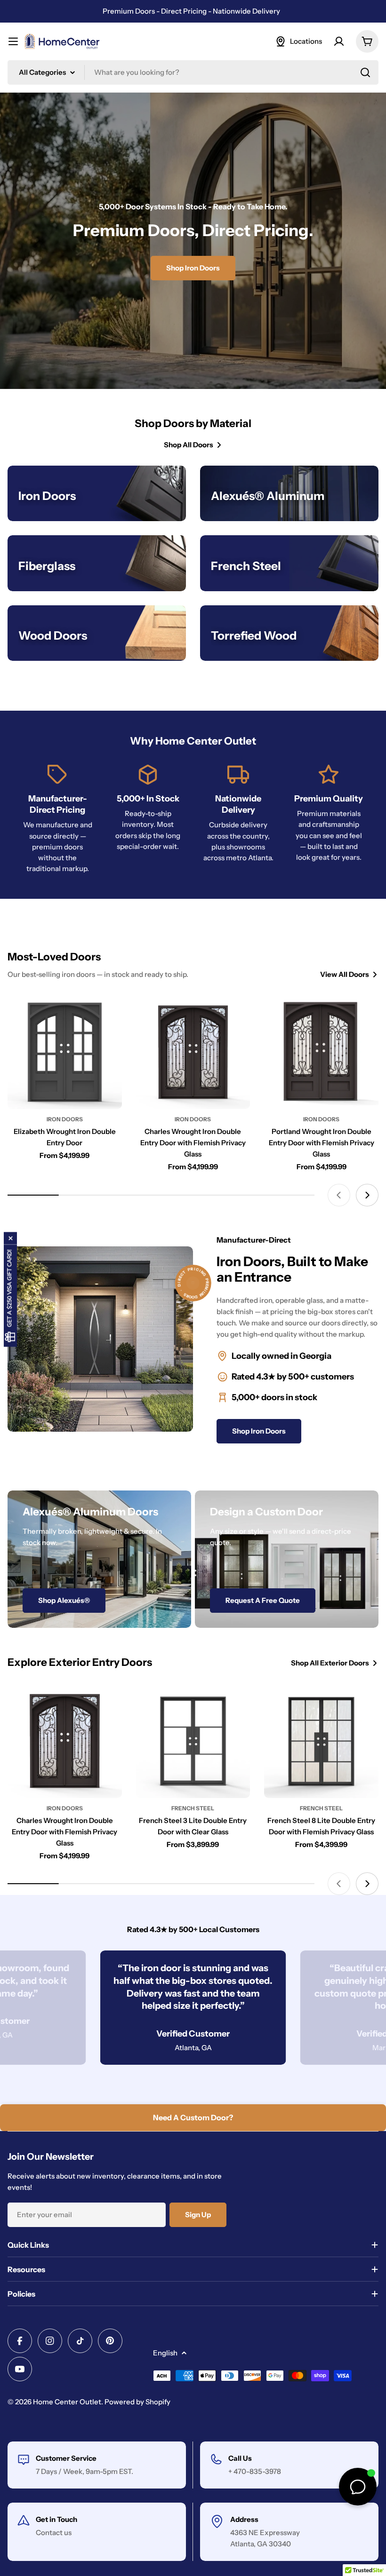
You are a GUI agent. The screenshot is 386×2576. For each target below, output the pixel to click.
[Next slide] (367, 1195)
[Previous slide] (339, 1195)
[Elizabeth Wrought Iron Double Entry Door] (65, 1052)
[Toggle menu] (13, 41)
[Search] (365, 72)
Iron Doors (65, 1119)
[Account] (339, 41)
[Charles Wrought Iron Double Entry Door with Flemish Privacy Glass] (193, 1052)
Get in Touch (56, 2519)
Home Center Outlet (67, 2402)
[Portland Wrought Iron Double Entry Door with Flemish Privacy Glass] (321, 1052)
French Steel (193, 1808)
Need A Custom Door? (193, 2117)
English (165, 2353)
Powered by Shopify (137, 2402)
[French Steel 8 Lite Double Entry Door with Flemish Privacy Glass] (321, 1741)
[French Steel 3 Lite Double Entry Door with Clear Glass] (193, 1741)
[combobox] (193, 72)
